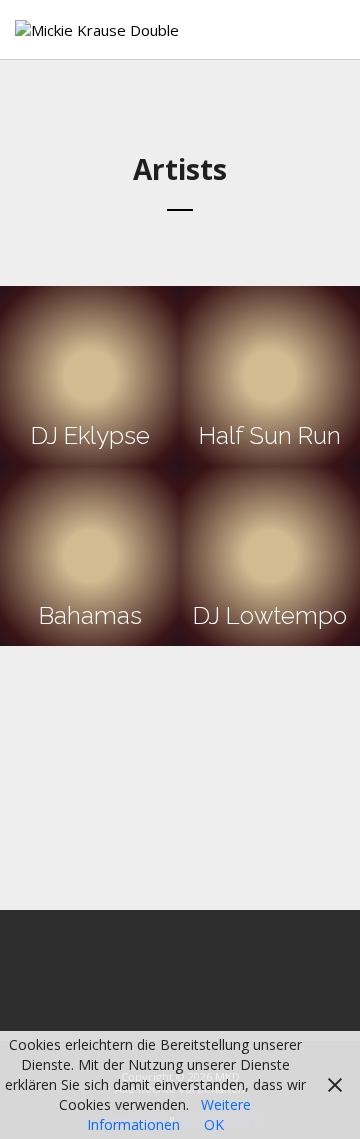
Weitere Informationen (169, 1114)
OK (214, 1124)
